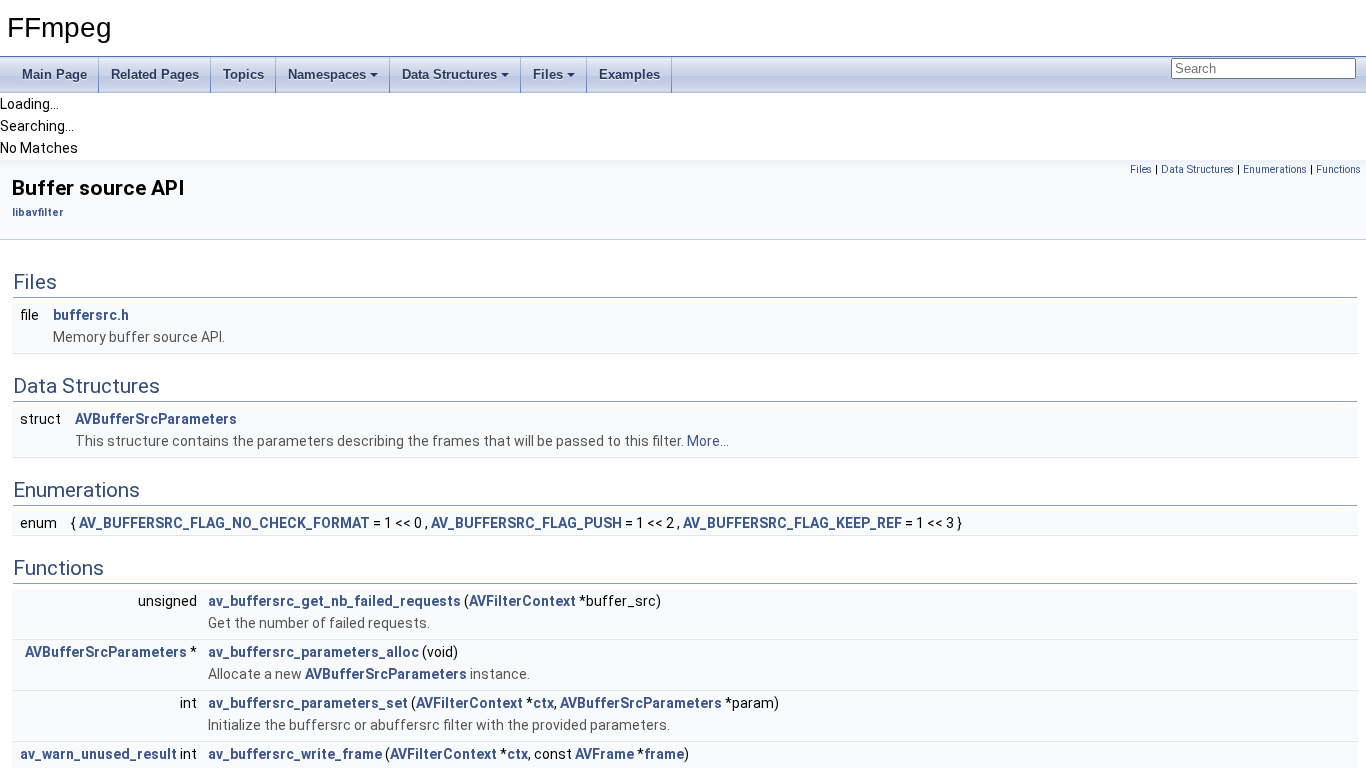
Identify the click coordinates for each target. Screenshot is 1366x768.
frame (664, 754)
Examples (629, 74)
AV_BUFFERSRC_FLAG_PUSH (526, 523)
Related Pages (155, 74)
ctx (543, 703)
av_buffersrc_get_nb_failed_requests (334, 601)
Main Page (54, 74)
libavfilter (38, 212)
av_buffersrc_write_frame (295, 754)
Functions (1338, 169)
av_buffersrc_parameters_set (308, 703)
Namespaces (327, 74)
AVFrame (604, 754)
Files (548, 74)
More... (708, 441)
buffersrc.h (91, 315)
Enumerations (1275, 169)
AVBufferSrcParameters (156, 419)
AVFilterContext (522, 601)
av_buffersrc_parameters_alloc (313, 652)
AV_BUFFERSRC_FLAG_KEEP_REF (792, 523)
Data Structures (449, 74)
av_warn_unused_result (98, 754)
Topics (243, 74)
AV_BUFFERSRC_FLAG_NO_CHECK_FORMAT (224, 523)
